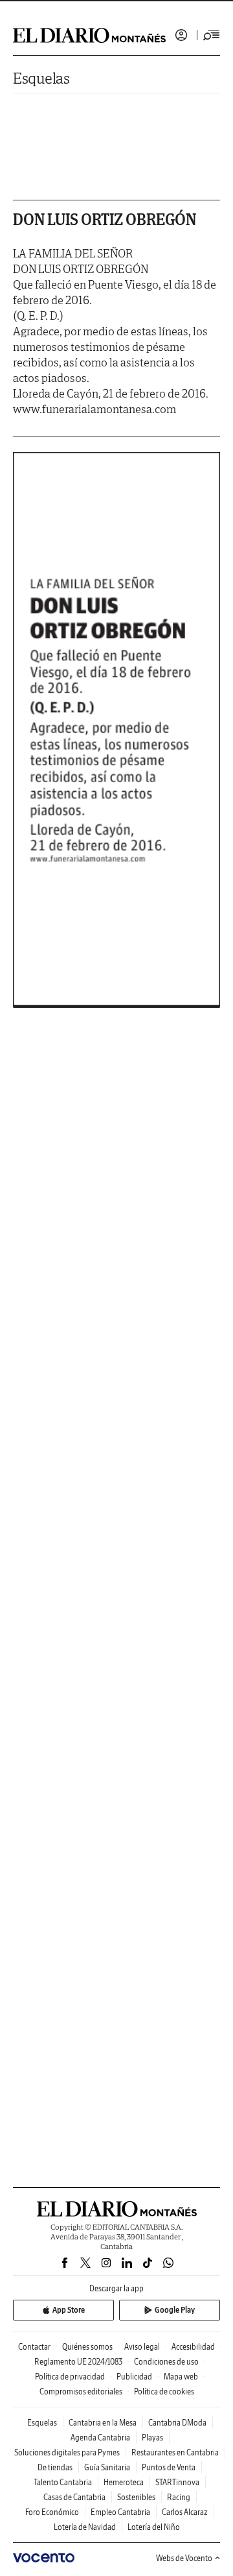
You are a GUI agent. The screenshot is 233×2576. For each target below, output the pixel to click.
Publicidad (134, 2377)
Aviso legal (142, 2347)
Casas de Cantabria (74, 2497)
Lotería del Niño (154, 2527)
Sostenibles (136, 2497)
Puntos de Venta (169, 2467)
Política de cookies (164, 2391)
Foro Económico (52, 2512)
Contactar (34, 2347)
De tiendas (55, 2467)
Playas (152, 2438)
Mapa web (181, 2377)
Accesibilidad (193, 2347)
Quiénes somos (87, 2347)
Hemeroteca (124, 2482)
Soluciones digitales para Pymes (67, 2452)
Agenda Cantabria (100, 2438)
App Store (69, 2310)
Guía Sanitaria (107, 2467)
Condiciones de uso (166, 2362)
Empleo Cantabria (120, 2512)
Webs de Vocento (184, 2558)
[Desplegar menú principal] (212, 35)
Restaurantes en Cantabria (175, 2452)
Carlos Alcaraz (185, 2512)
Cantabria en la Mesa (103, 2423)
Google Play (175, 2310)
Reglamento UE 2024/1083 (78, 2362)
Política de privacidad (70, 2377)
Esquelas (41, 78)
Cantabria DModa (177, 2423)
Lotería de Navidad (85, 2527)
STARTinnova (177, 2482)
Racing (179, 2497)
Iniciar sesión (181, 35)
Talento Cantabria (63, 2482)
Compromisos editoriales (81, 2391)
